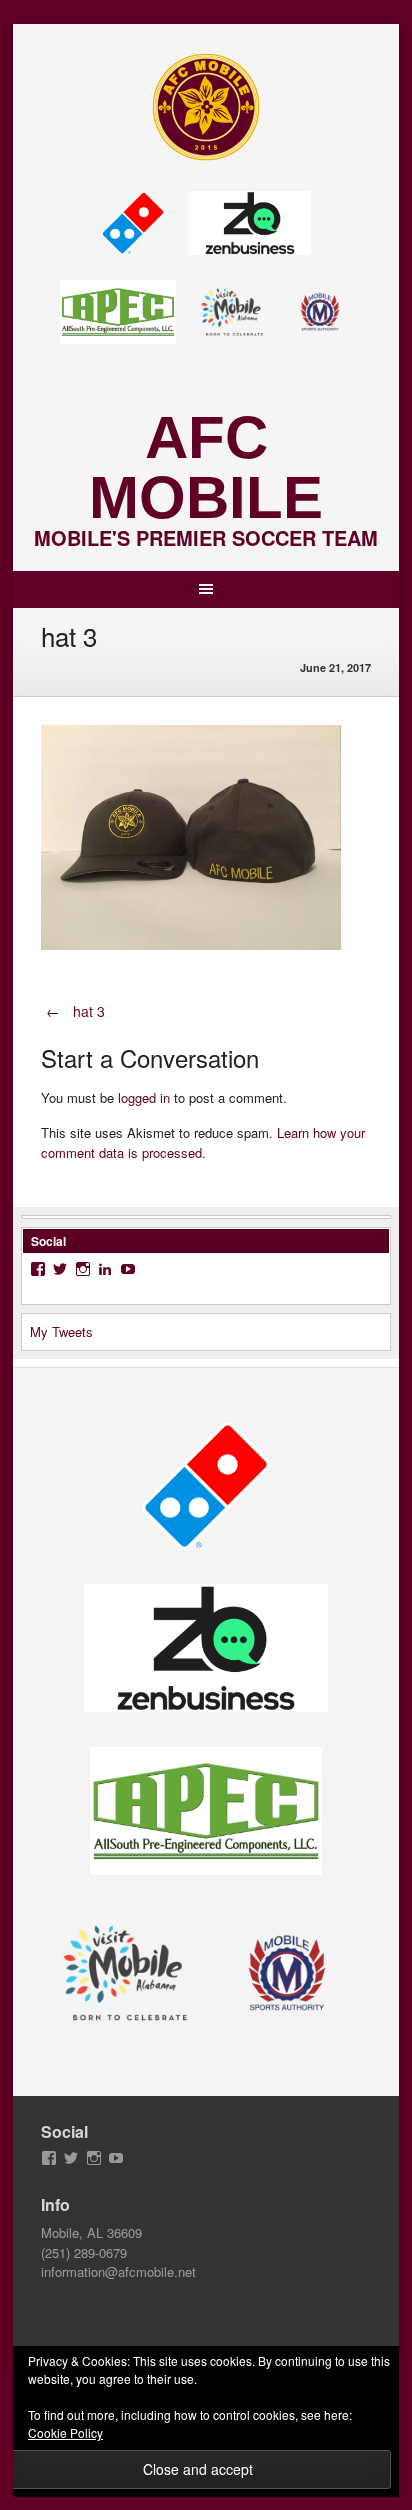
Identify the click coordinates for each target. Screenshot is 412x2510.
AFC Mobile (206, 467)
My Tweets (61, 1331)
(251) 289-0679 (84, 2252)
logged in (144, 1097)
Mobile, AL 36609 (91, 2232)
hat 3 (75, 1011)
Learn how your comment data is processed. (203, 1142)
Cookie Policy (65, 2432)
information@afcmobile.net (118, 2271)
